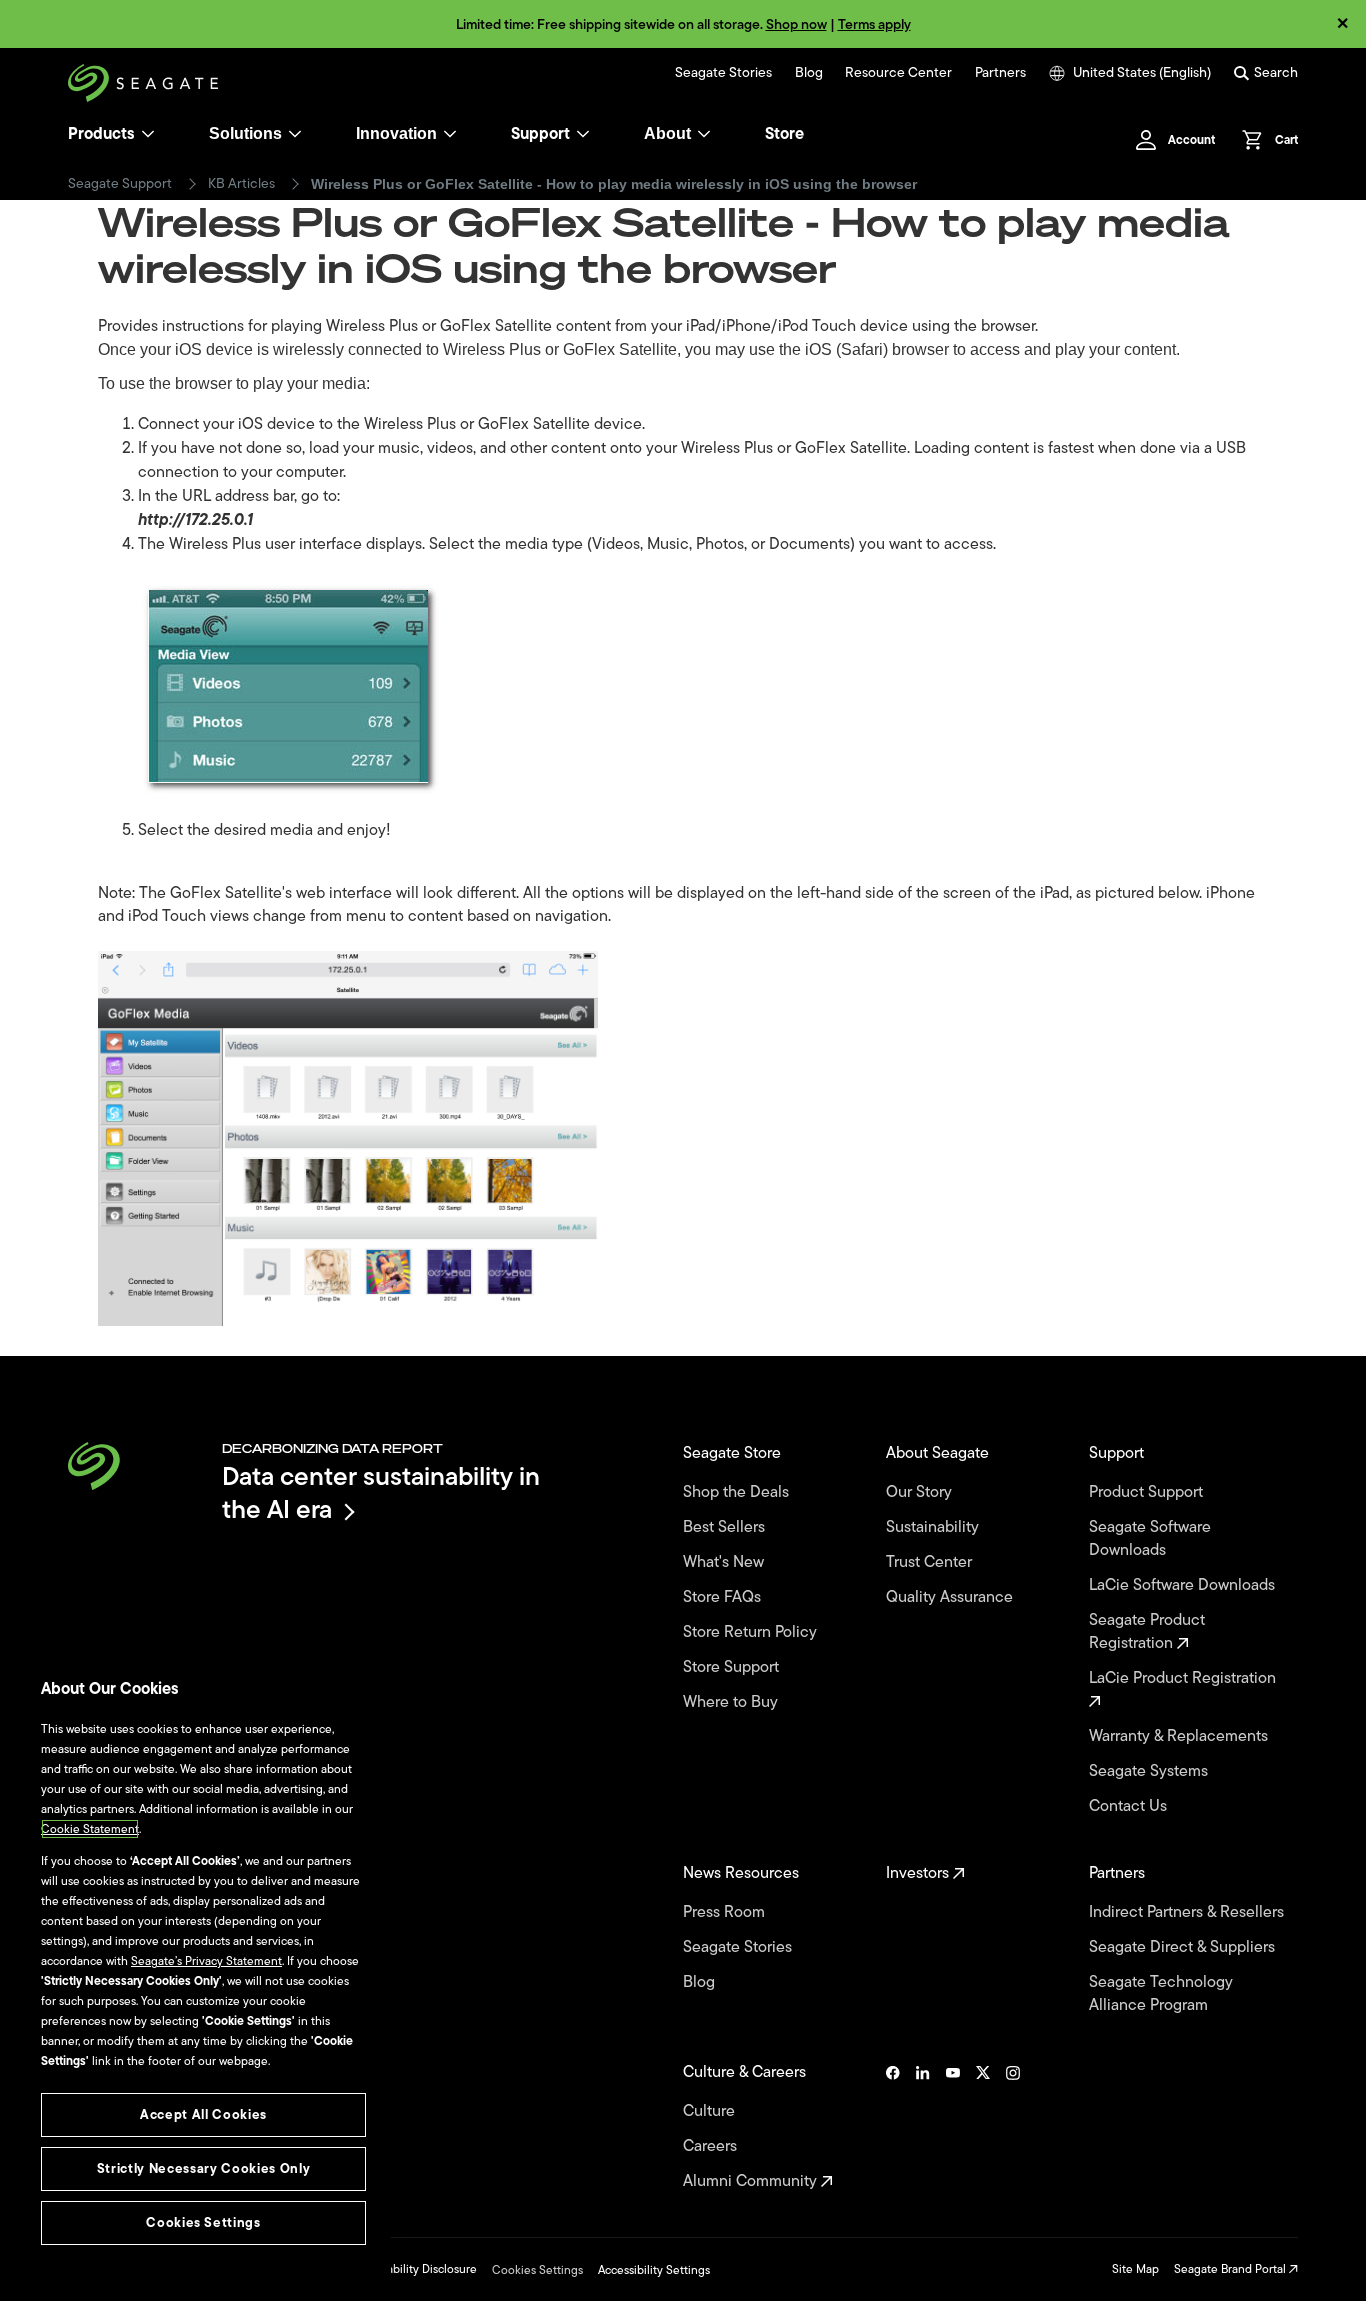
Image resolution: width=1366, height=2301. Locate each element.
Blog (809, 73)
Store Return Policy (752, 1632)
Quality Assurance (951, 1597)
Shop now (796, 24)
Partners (1000, 73)
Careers (712, 2146)
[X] (983, 2127)
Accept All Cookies (203, 2114)
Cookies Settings (537, 2270)
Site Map (1135, 2269)
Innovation (396, 133)
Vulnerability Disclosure (414, 2269)
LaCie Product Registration (1184, 1679)
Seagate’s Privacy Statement (206, 1961)
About (667, 133)
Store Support (733, 1667)
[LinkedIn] (923, 2127)
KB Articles (241, 184)
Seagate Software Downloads (1150, 1539)
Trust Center (931, 1562)
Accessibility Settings (654, 2270)
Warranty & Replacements (1180, 1736)
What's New (725, 1562)
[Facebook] (893, 2127)
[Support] (583, 134)
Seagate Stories (723, 73)
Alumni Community (752, 2181)
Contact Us (1130, 1806)
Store (784, 134)
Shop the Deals (740, 1492)
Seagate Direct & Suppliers (1184, 1947)
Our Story (921, 1492)
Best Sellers (726, 1527)
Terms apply (874, 24)
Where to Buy (732, 1702)
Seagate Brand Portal (1231, 2269)
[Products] (148, 134)
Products (101, 134)
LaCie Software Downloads (1184, 1585)
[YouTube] (953, 2127)
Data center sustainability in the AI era (381, 1492)
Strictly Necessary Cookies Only (203, 2168)
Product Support (1148, 1492)
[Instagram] (1013, 2127)
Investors (919, 1873)
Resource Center (898, 73)
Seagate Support (120, 184)
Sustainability (934, 1527)
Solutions (245, 133)
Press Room (726, 1912)
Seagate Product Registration (1147, 1632)
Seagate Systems (1150, 1771)
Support (540, 134)
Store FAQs (724, 1597)
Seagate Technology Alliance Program (1161, 1994)
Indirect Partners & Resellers (1188, 1912)
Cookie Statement (90, 1829)
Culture (711, 2111)
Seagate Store (734, 1453)
